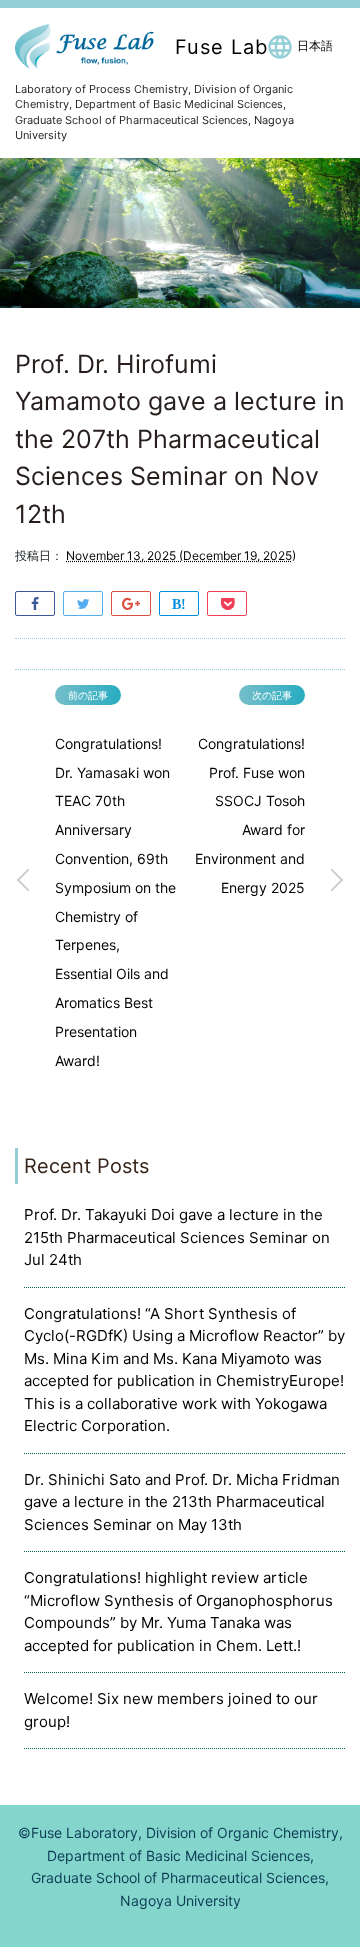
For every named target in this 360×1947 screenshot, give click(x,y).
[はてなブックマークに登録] (179, 602)
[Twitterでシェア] (83, 602)
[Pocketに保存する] (227, 602)
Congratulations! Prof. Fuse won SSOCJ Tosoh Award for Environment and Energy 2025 (250, 815)
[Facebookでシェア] (35, 602)
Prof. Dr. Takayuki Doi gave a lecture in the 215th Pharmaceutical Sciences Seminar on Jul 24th (177, 1237)
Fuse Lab (221, 47)
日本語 (315, 45)
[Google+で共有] (131, 602)
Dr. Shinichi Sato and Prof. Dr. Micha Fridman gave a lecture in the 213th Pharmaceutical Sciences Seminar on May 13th (182, 1502)
